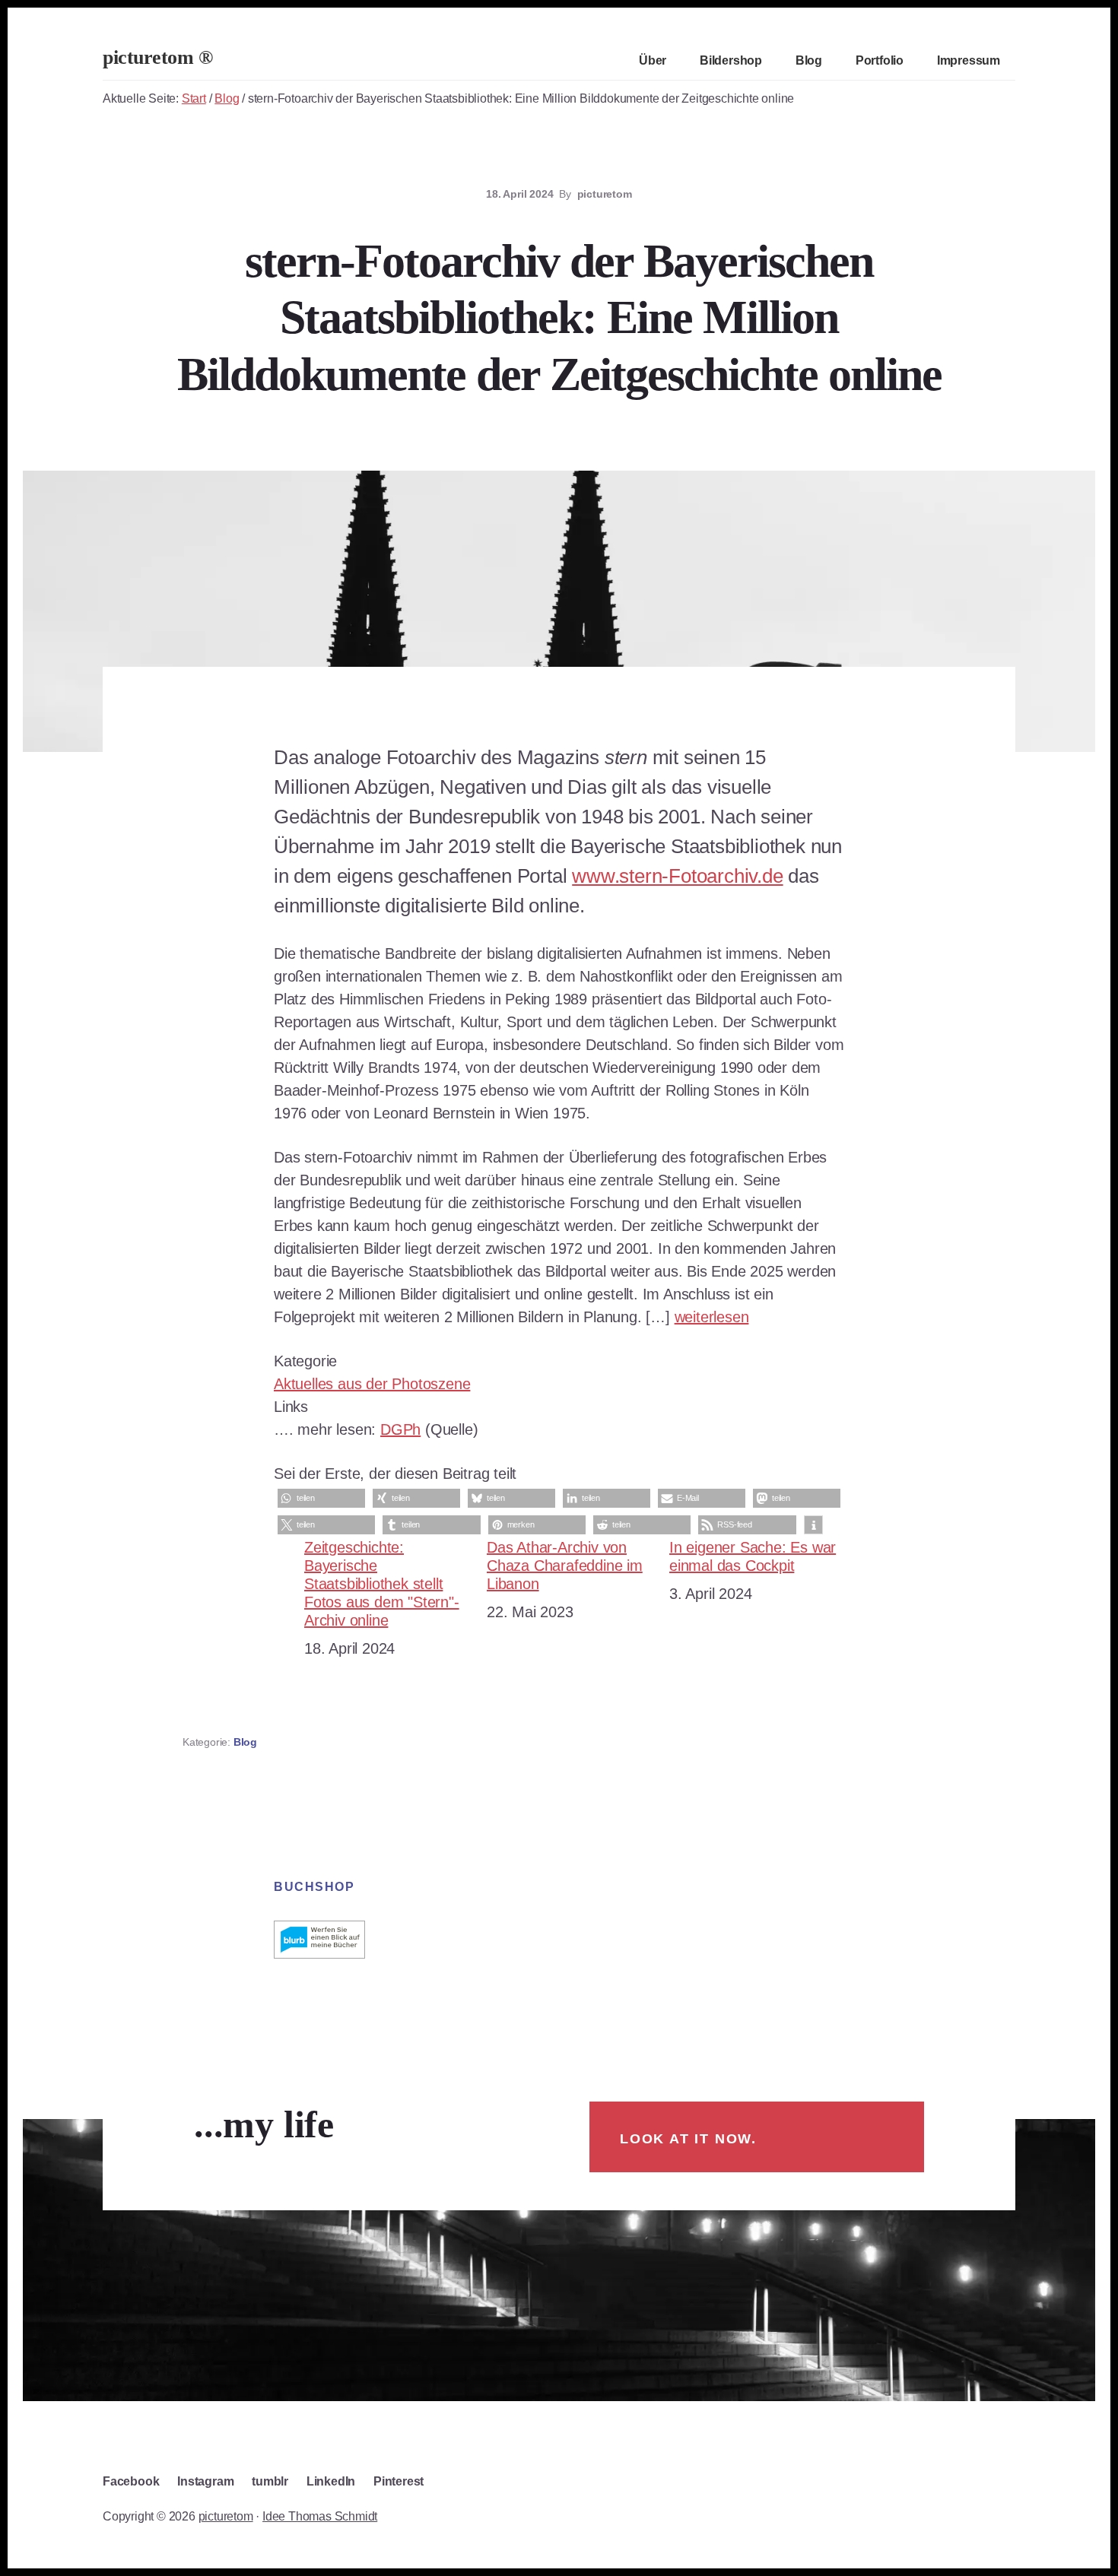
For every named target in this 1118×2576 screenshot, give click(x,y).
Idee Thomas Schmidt (320, 2516)
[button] (321, 1498)
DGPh (400, 1429)
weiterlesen (712, 1317)
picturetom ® (157, 57)
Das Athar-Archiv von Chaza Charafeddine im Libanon (565, 1566)
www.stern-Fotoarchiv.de (677, 876)
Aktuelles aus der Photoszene (372, 1384)
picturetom (226, 2516)
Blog (245, 1742)
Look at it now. (688, 2139)
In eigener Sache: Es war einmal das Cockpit (753, 1556)
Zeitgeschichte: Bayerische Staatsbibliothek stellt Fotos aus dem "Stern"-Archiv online (382, 1584)
